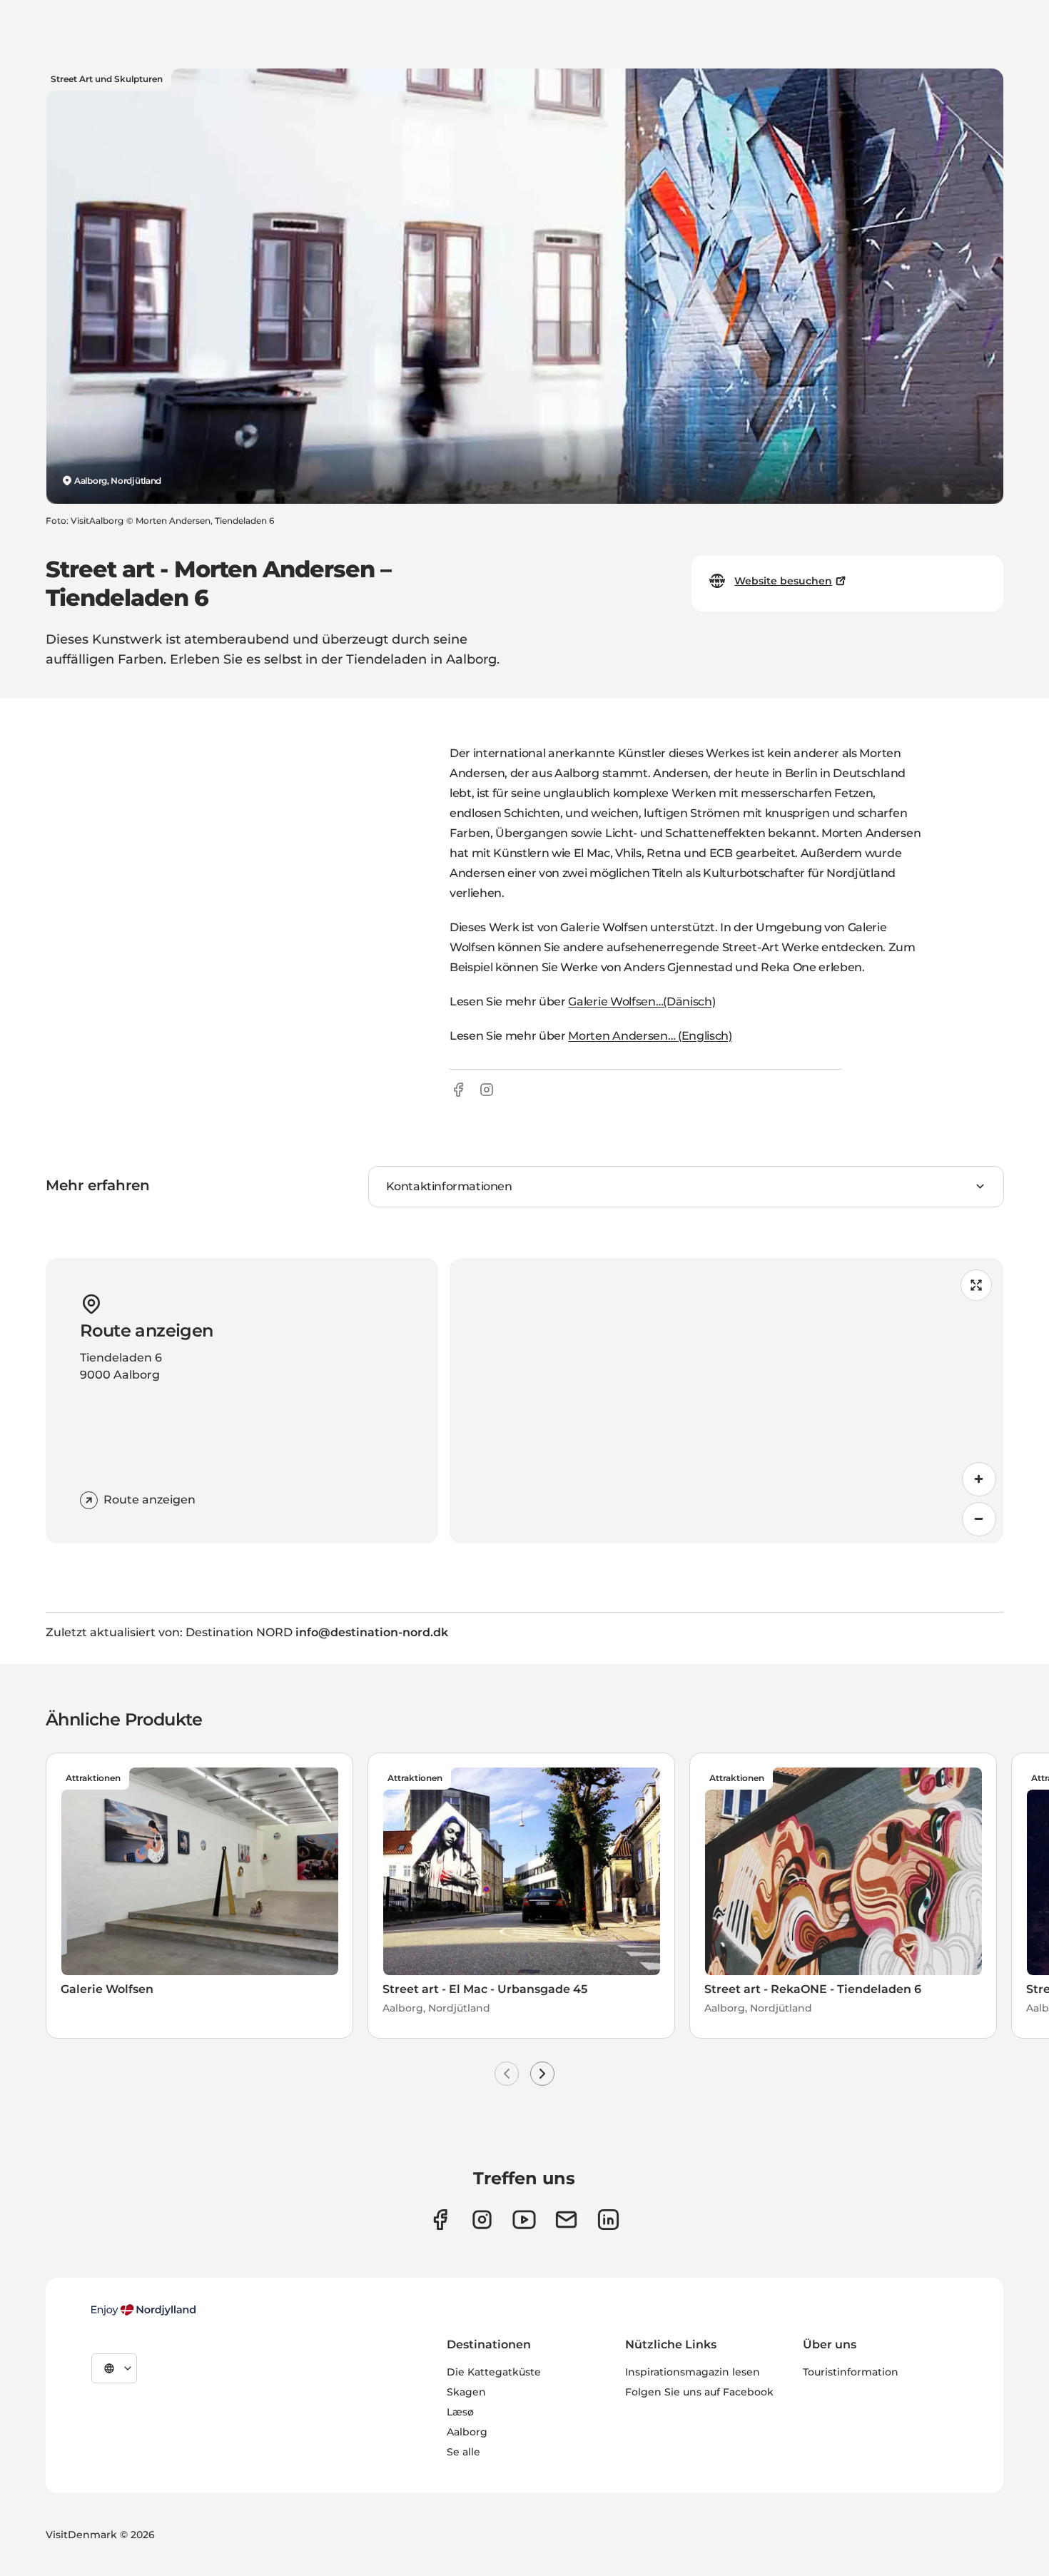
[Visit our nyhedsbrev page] (566, 2220)
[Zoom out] (979, 1519)
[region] (726, 1401)
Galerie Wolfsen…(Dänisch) (642, 1002)
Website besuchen (783, 581)
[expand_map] (976, 1285)
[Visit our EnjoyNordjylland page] (524, 2220)
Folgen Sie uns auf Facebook (699, 2392)
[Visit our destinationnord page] (608, 2220)
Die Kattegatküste (494, 2372)
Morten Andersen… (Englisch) (650, 1036)
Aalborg (467, 2432)
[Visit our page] (482, 2220)
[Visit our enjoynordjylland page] (440, 2220)
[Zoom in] (979, 1479)
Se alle (463, 2452)
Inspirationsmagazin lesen (693, 2372)
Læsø (460, 2412)
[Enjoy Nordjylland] (143, 2310)
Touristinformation (851, 2372)
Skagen (466, 2392)
